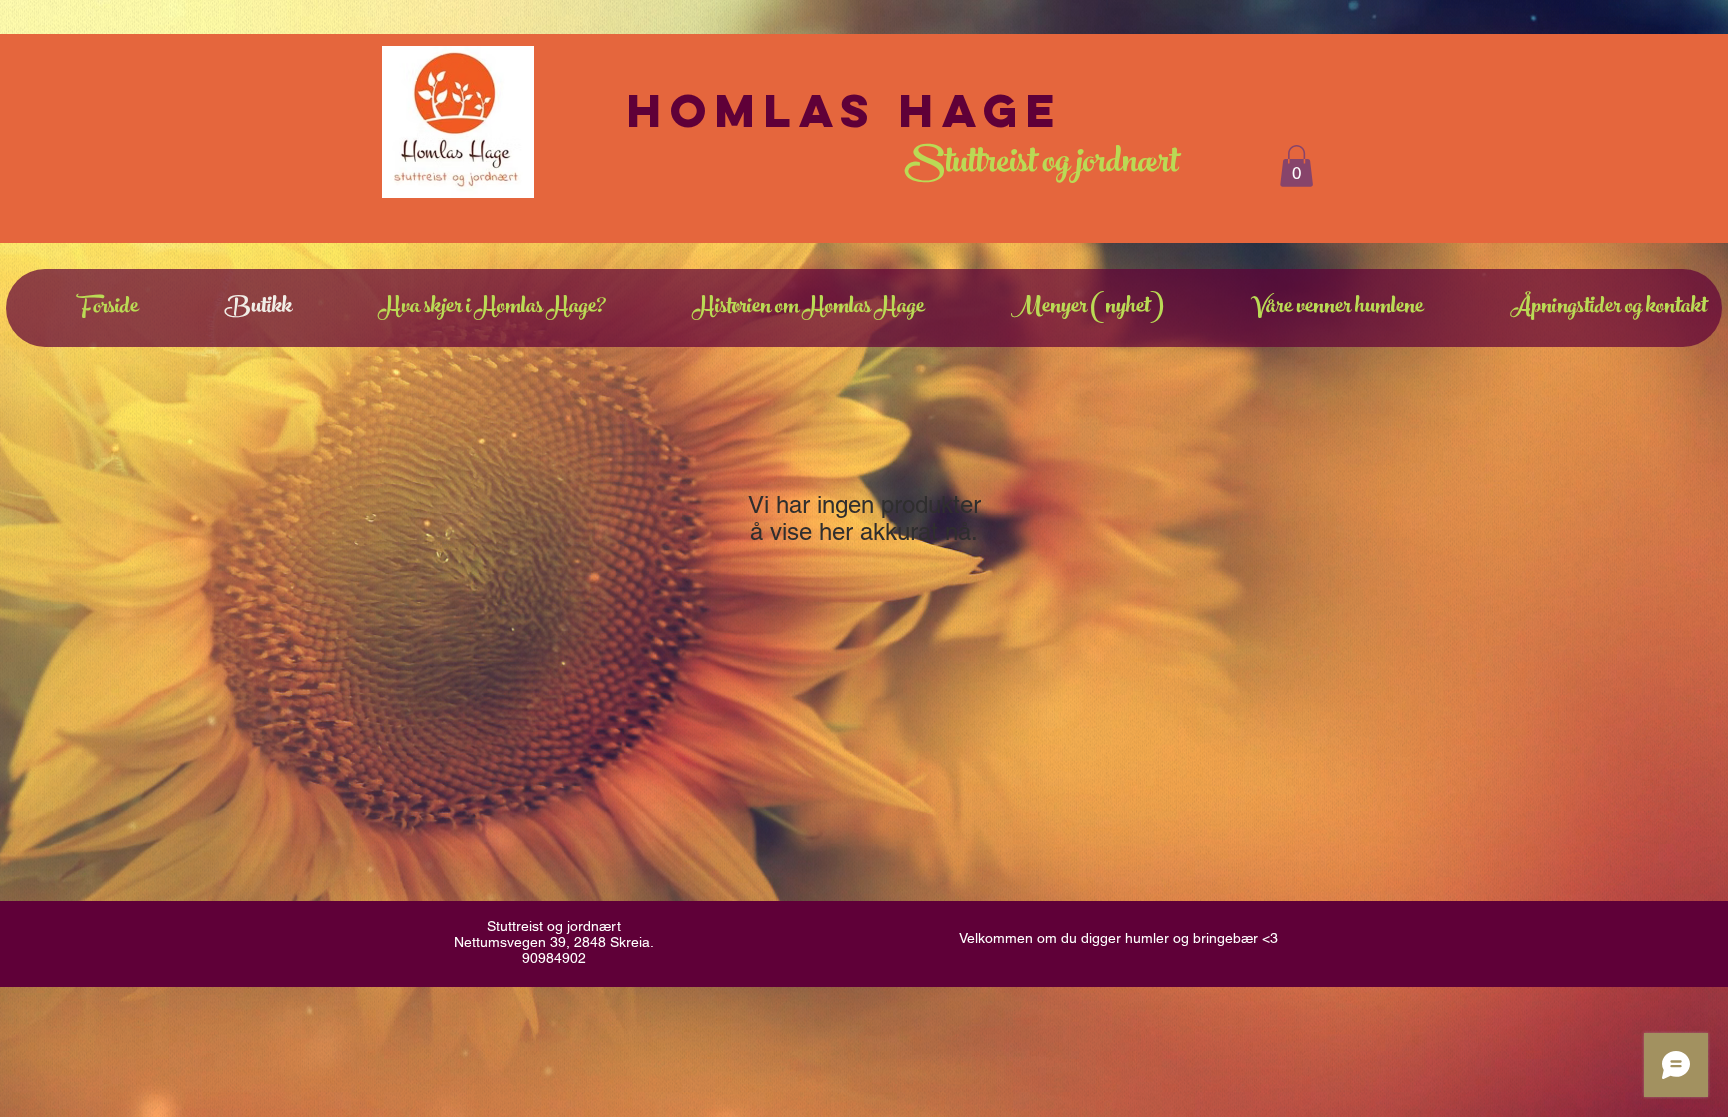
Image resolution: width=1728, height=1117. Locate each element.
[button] (1296, 166)
